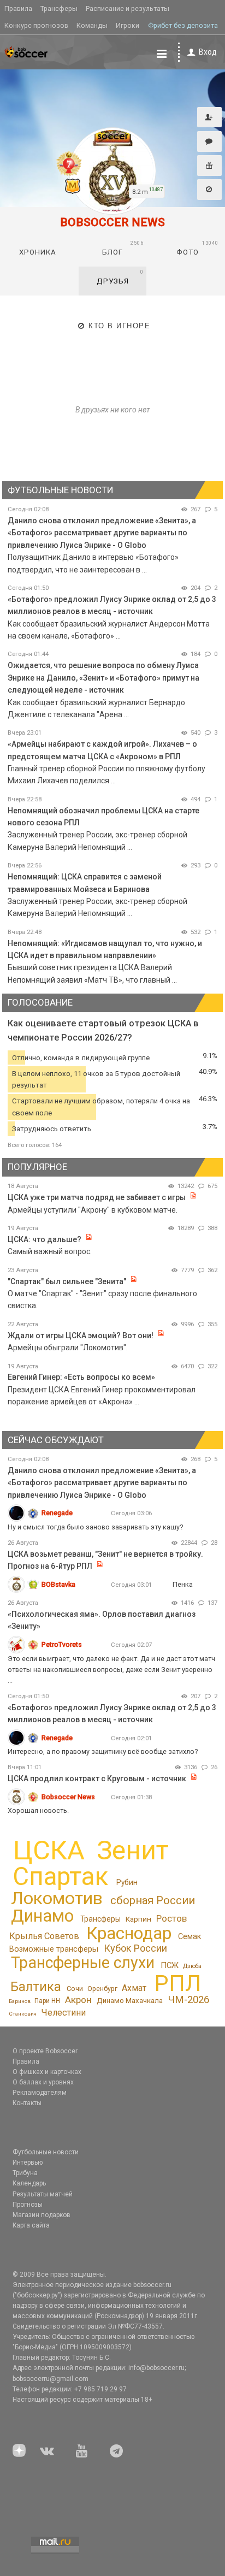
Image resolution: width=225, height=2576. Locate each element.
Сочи (75, 1989)
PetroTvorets (62, 1644)
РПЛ (178, 1983)
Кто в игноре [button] (119, 326)
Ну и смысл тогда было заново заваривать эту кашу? (95, 1527)
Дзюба (192, 1966)
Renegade (57, 1513)
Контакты (27, 2103)
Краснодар (129, 1933)
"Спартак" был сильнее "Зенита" (67, 1281)
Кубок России (135, 1948)
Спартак (60, 1877)
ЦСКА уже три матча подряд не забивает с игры (97, 1197)
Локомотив (57, 1898)
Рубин (127, 1882)
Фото (198, 248)
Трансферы (59, 8)
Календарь (29, 2183)
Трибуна (25, 2173)
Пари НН (47, 2001)
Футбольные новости (46, 2152)
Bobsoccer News (68, 1797)
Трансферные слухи (83, 1963)
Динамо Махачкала (130, 2001)
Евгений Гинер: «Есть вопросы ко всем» (81, 1377)
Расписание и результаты (128, 8)
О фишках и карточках (47, 2072)
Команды (92, 25)
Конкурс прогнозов (36, 25)
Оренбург (102, 1989)
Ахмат (134, 1988)
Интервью (28, 2163)
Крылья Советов (44, 1936)
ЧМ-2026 (189, 2000)
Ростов (171, 1918)
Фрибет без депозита (183, 25)
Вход (208, 52)
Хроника (38, 252)
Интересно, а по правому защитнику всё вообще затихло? (103, 1751)
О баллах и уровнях (43, 2082)
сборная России (153, 1900)
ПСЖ (170, 1965)
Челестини (63, 2013)
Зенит (133, 1851)
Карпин (138, 1919)
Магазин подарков (42, 2215)
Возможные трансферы (54, 1949)
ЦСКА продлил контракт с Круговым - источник (97, 1779)
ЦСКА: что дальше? (45, 1239)
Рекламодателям (40, 2093)
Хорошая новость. (38, 1810)
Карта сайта (31, 2225)
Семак (190, 1936)
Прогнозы (28, 2205)
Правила (18, 8)
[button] (209, 117)
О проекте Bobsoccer (45, 2051)
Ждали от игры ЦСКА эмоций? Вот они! (81, 1336)
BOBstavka (58, 1584)
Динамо (42, 1916)
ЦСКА (49, 1850)
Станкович (23, 2014)
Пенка (183, 1584)
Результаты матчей (43, 2194)
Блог (123, 248)
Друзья (120, 277)
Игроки (128, 25)
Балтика (36, 1987)
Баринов (20, 2001)
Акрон (78, 2000)
